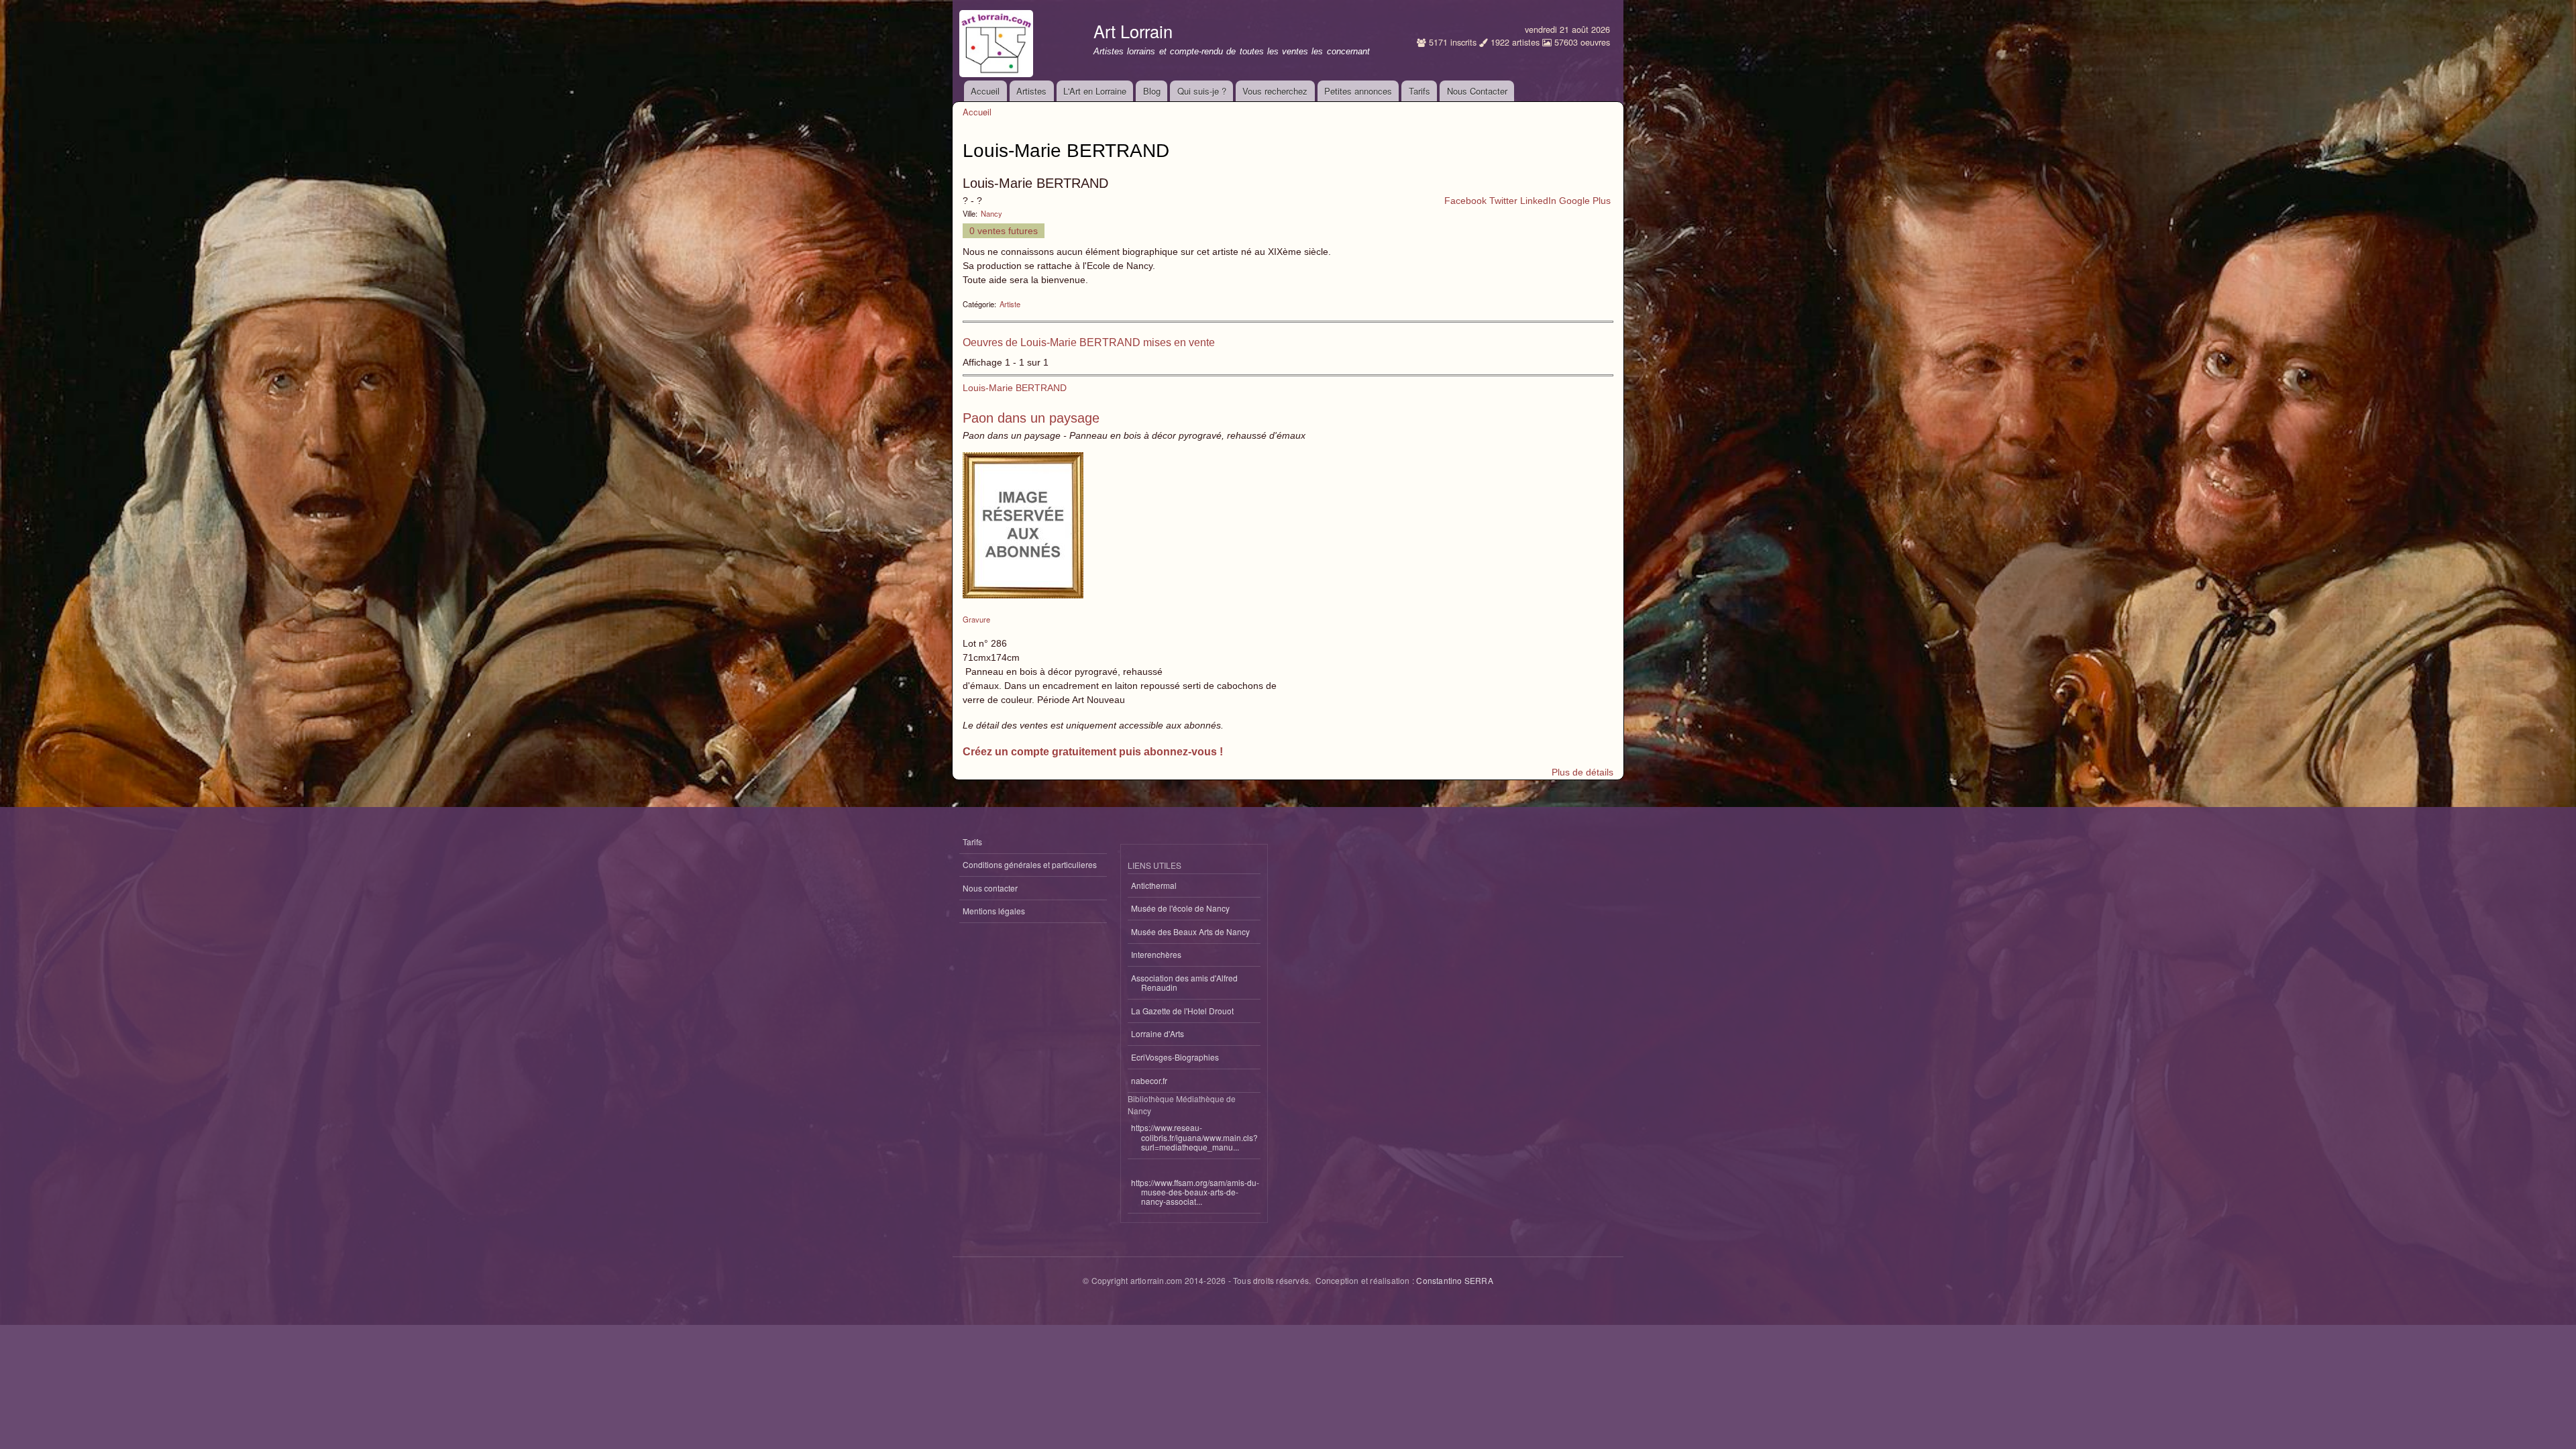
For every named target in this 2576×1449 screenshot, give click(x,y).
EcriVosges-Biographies (1175, 1057)
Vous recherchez (1275, 91)
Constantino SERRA (1454, 1280)
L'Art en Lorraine (1095, 91)
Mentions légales (994, 911)
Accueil (985, 91)
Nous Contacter (1477, 91)
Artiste (1010, 304)
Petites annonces (1358, 91)
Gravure (976, 619)
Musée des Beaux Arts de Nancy (1190, 931)
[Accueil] (998, 40)
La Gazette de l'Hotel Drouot (1182, 1011)
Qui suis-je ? (1202, 91)
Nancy (991, 213)
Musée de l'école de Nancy (1180, 908)
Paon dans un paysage (1031, 418)
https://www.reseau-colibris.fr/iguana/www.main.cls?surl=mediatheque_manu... (1194, 1137)
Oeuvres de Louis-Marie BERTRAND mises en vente (1089, 342)
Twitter (1503, 201)
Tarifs (1419, 91)
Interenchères (1156, 954)
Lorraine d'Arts (1158, 1033)
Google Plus (1585, 201)
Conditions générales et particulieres (1030, 864)
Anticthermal (1154, 885)
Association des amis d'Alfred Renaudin (1184, 982)
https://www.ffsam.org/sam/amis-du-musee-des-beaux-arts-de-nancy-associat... (1195, 1192)
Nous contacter (990, 888)
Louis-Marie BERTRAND (1015, 388)
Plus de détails (1582, 772)
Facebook (1465, 201)
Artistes (1031, 91)
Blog (1152, 91)
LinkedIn (1538, 201)
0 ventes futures (1004, 231)
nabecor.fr (1149, 1080)
